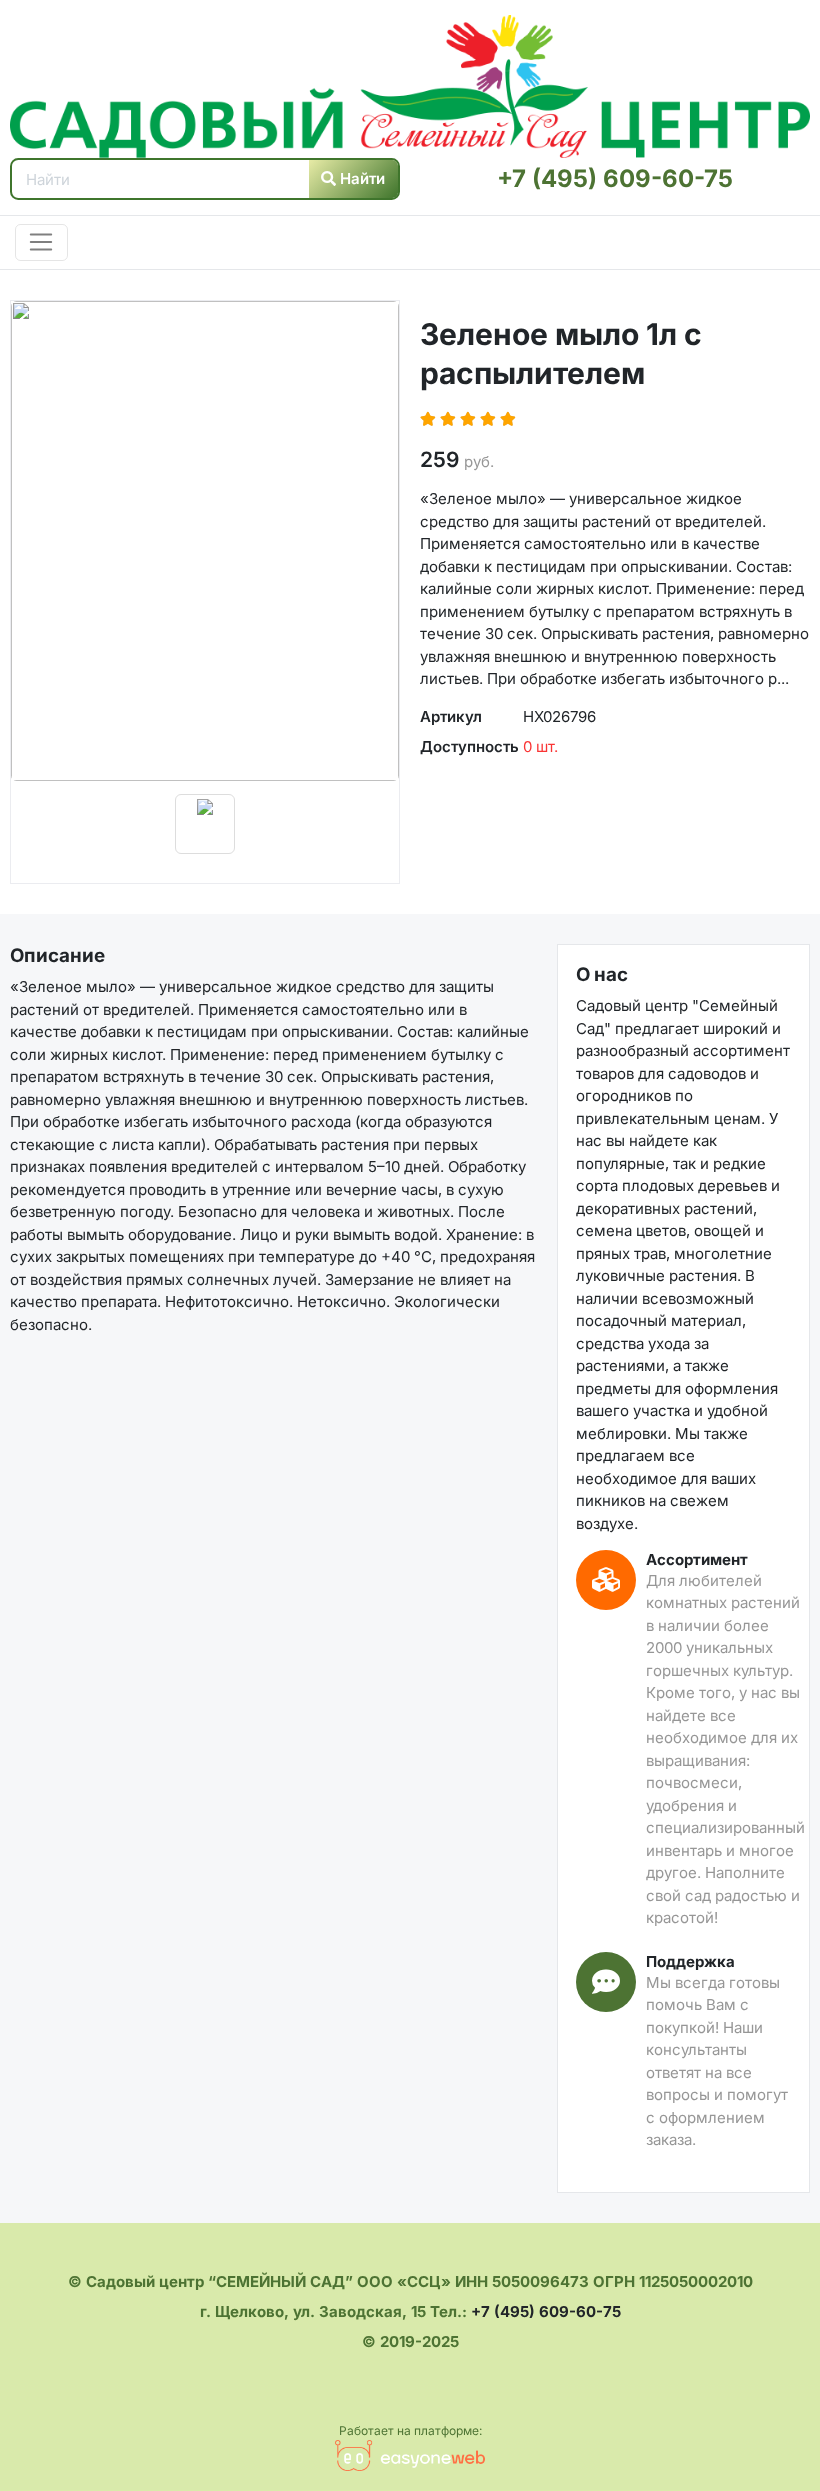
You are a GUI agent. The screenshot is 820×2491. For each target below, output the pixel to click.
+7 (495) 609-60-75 (615, 178)
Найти (360, 178)
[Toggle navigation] (41, 243)
